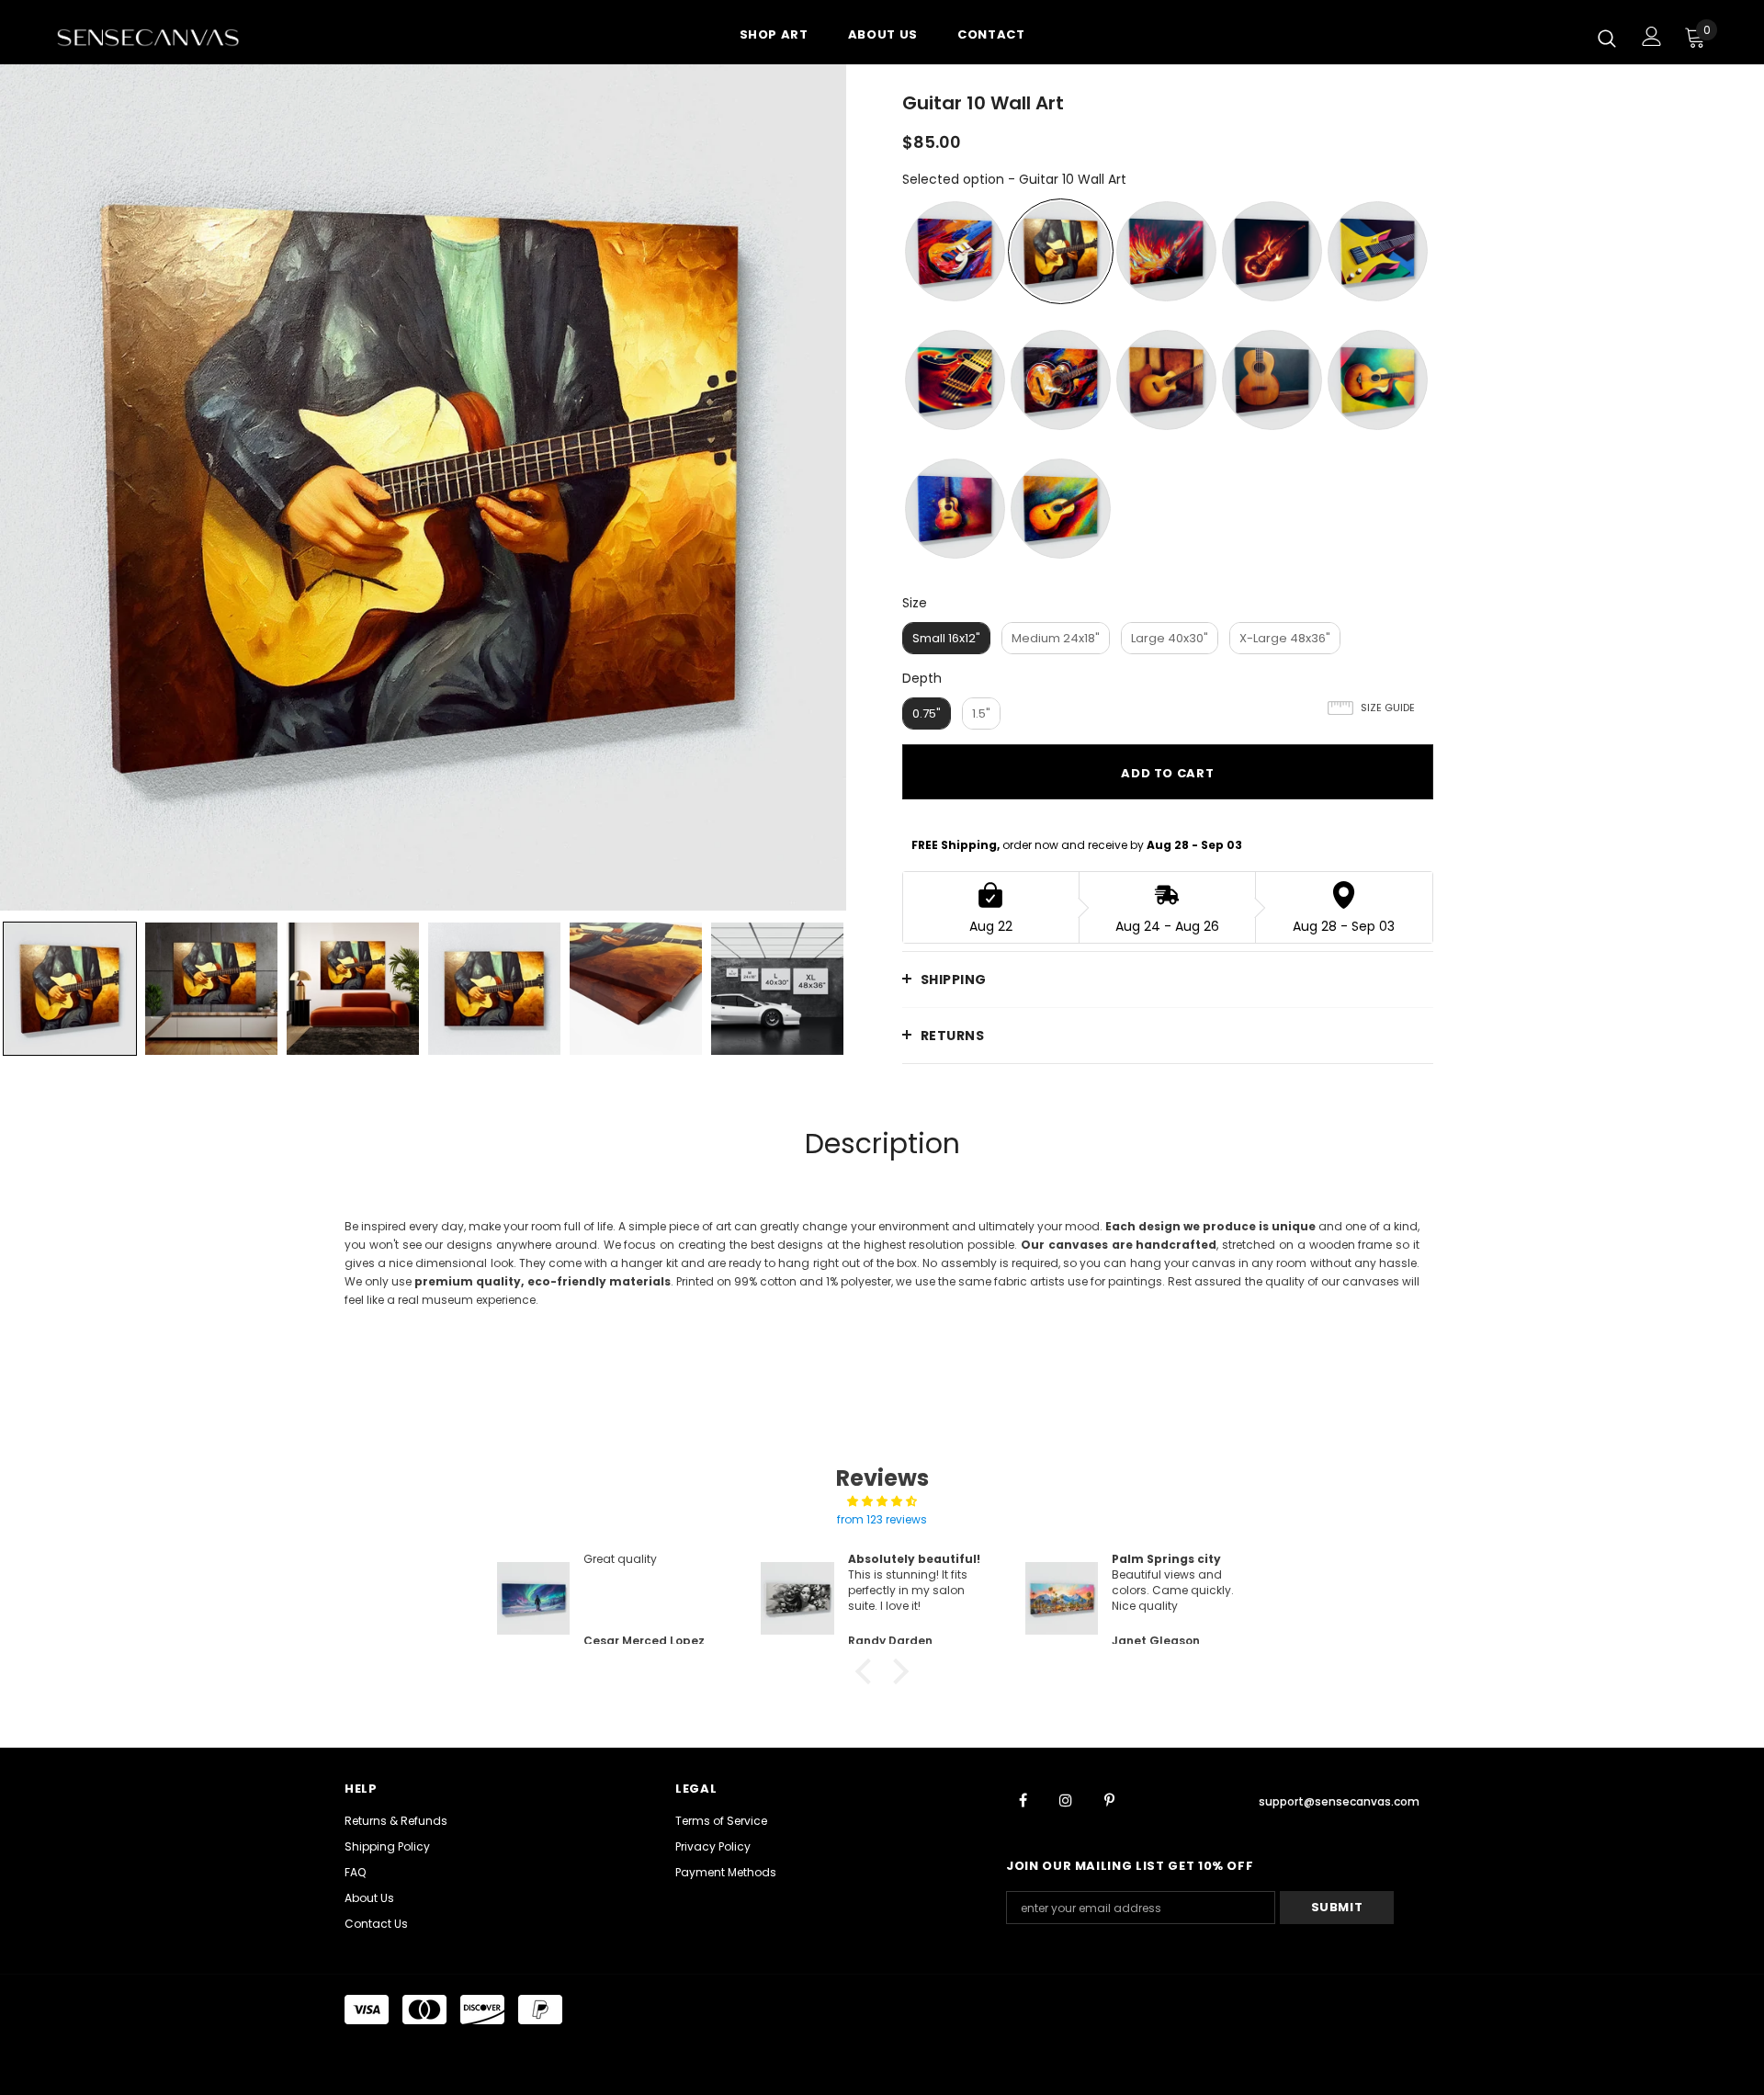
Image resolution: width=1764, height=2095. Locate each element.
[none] (70, 989)
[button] (868, 1671)
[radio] (955, 251)
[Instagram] (1066, 1799)
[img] (882, 1501)
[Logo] (164, 37)
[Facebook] (1023, 1799)
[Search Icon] (1607, 38)
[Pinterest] (1109, 1799)
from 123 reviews (882, 1519)
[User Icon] (1652, 36)
